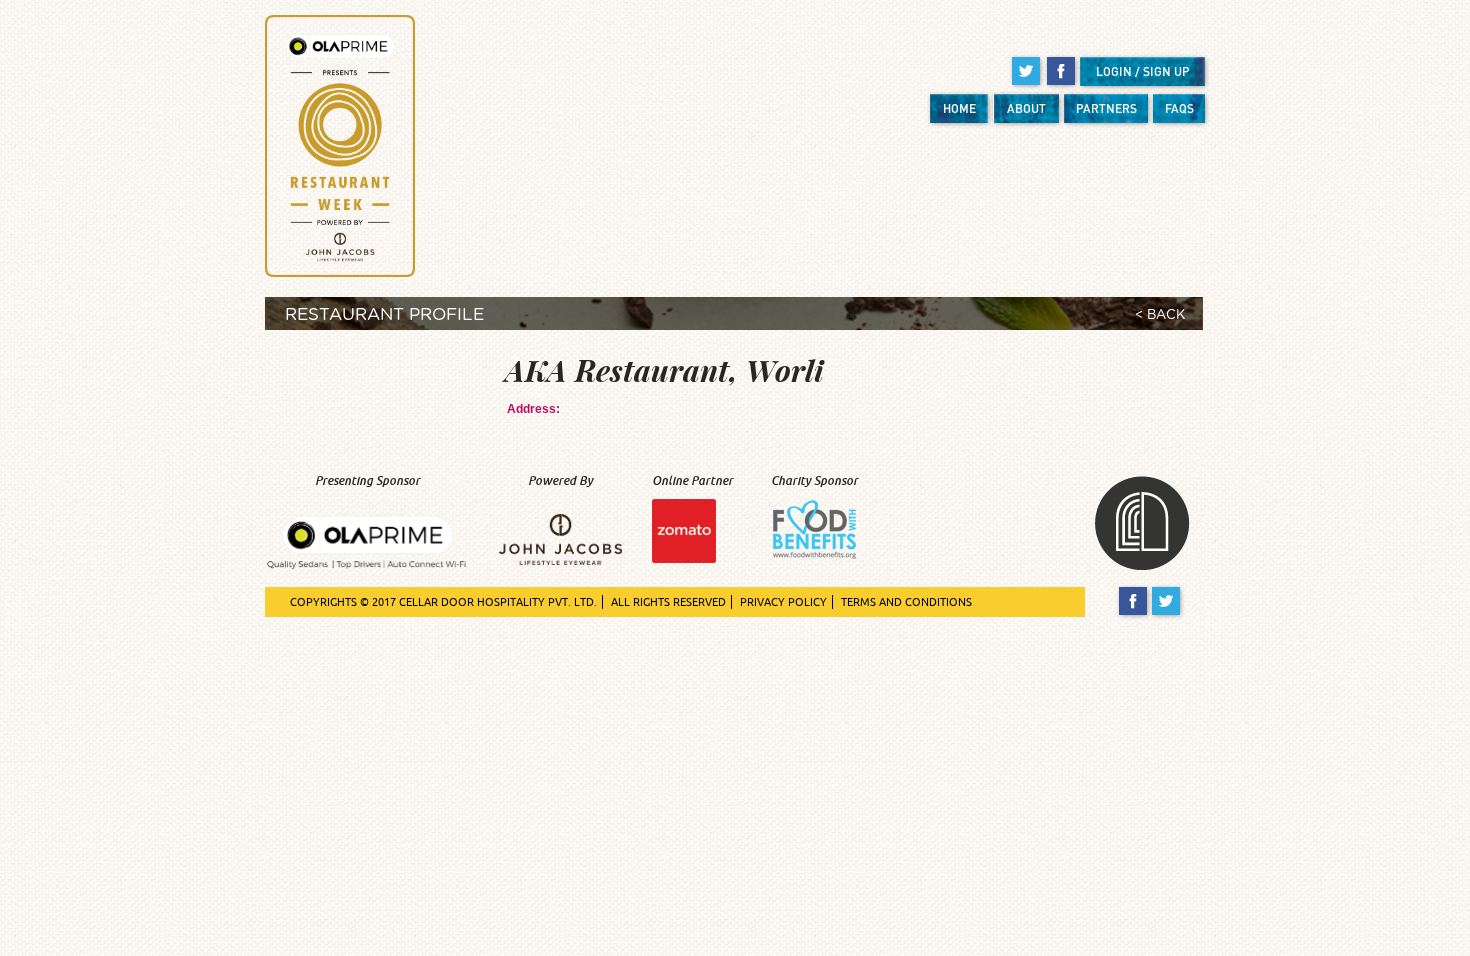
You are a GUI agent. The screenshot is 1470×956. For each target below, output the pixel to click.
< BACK (1160, 315)
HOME (959, 108)
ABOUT (1026, 108)
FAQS (1179, 108)
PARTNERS (1106, 108)
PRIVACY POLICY (783, 602)
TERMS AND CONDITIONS (906, 602)
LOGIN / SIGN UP (1143, 71)
